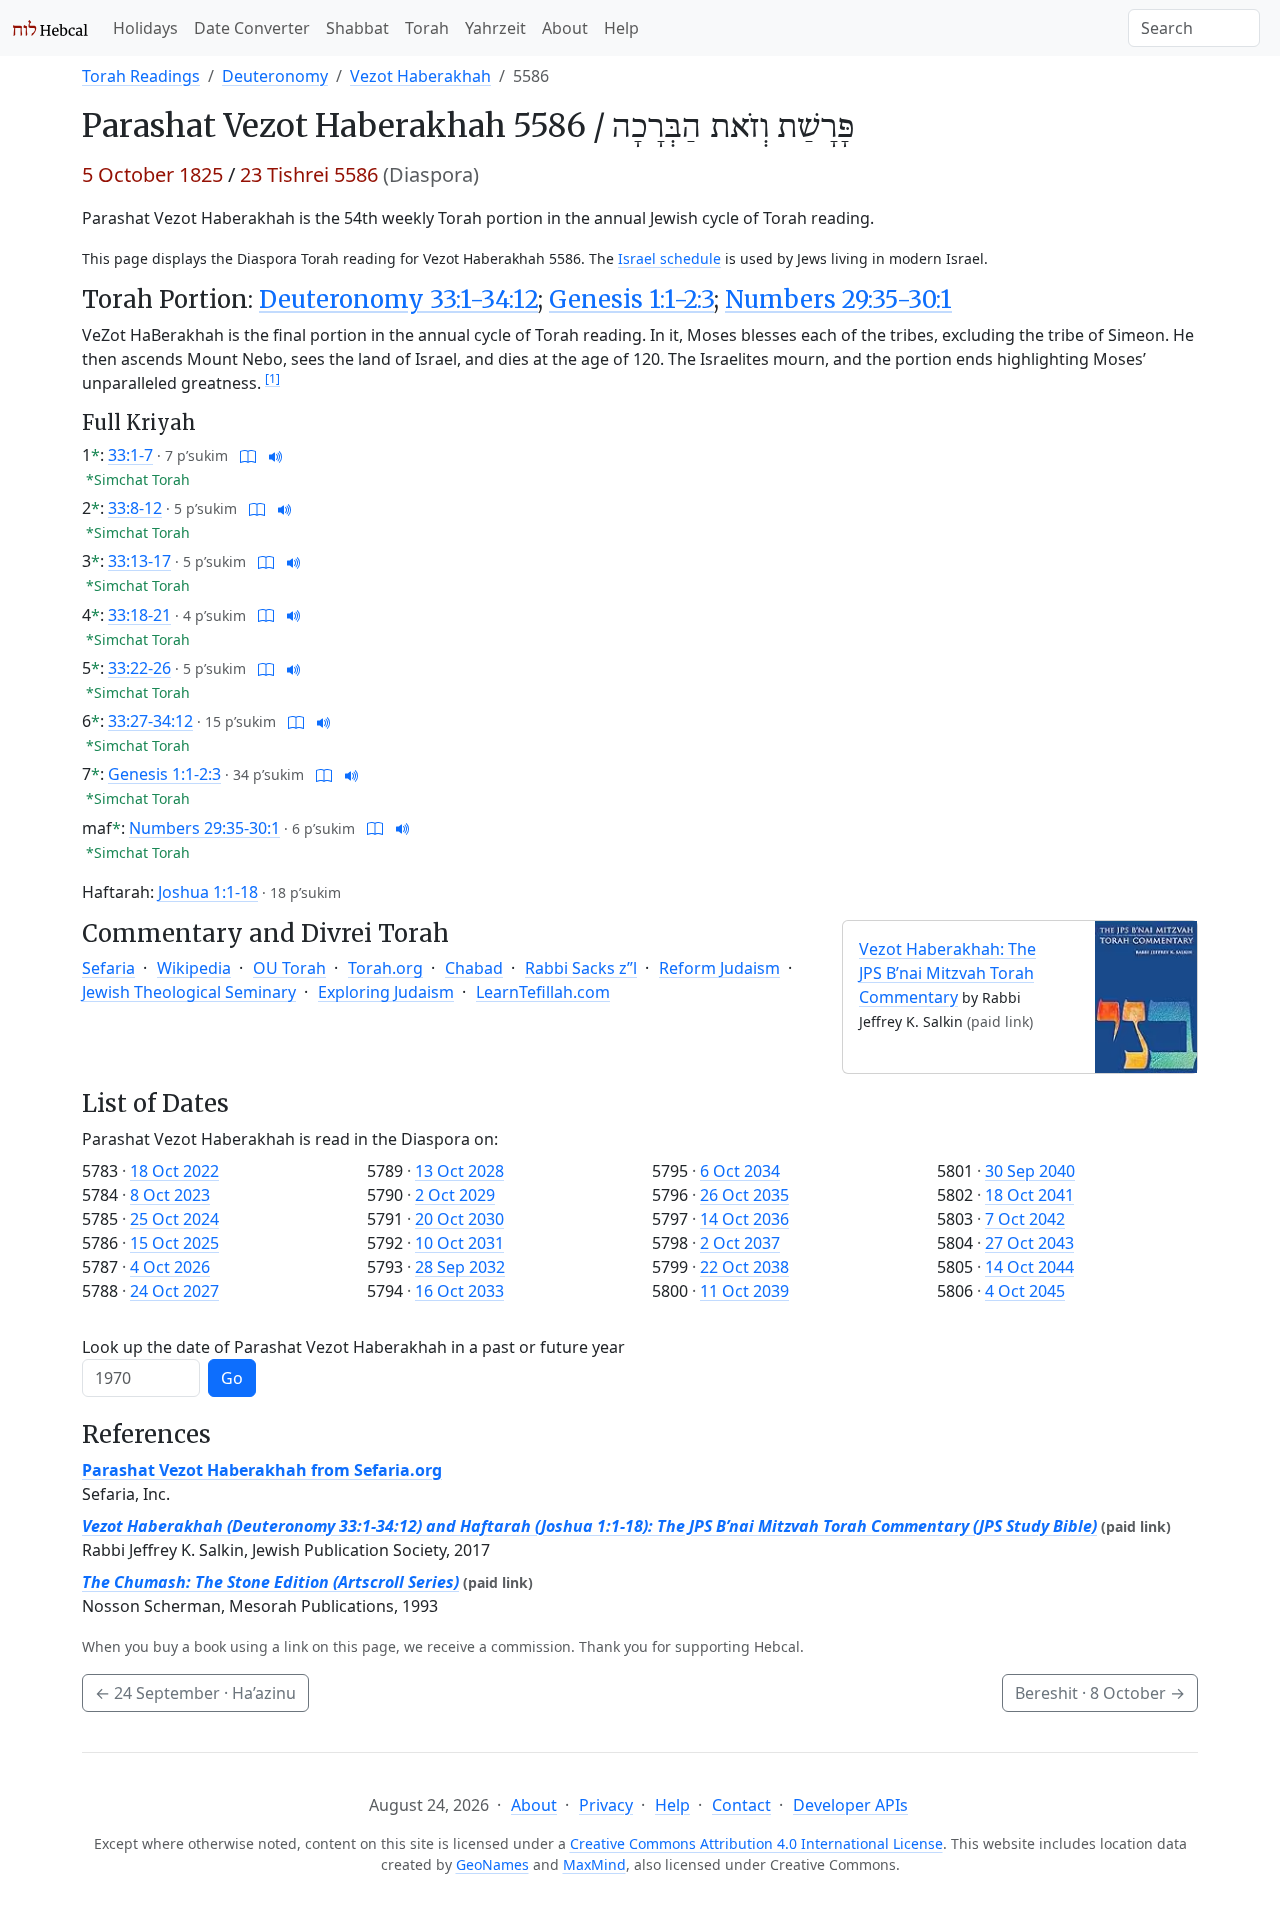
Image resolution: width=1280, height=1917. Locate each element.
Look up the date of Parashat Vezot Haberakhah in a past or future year (353, 1347)
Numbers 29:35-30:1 (838, 299)
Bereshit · (1100, 1693)
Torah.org (385, 968)
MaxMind (594, 1864)
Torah (427, 28)
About (565, 28)
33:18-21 (139, 615)
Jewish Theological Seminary (189, 992)
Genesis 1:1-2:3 (631, 299)
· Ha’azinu (195, 1693)
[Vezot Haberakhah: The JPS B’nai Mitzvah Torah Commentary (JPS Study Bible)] (1146, 995)
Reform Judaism (719, 968)
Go (232, 1378)
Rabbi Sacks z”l (581, 968)
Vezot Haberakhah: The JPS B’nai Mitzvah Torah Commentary (947, 973)
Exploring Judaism (386, 992)
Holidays (145, 28)
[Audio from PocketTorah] (276, 455)
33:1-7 (130, 455)
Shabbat (357, 28)
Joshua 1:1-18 (208, 892)
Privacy (606, 1805)
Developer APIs (850, 1805)
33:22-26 (139, 668)
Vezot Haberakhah (420, 76)
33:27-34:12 (150, 721)
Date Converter (252, 28)
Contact (741, 1805)
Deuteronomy (275, 76)
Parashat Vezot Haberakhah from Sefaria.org (262, 1470)
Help (621, 28)
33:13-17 (139, 561)
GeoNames (492, 1864)
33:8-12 (135, 508)
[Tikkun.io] (248, 455)
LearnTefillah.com (543, 992)
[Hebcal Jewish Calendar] (50, 28)
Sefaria (108, 968)
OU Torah (289, 968)
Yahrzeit (495, 28)
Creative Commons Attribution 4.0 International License (756, 1843)
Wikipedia (194, 968)
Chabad (474, 968)
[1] (272, 378)
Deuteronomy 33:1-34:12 (398, 299)
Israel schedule (669, 258)
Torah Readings (141, 76)
